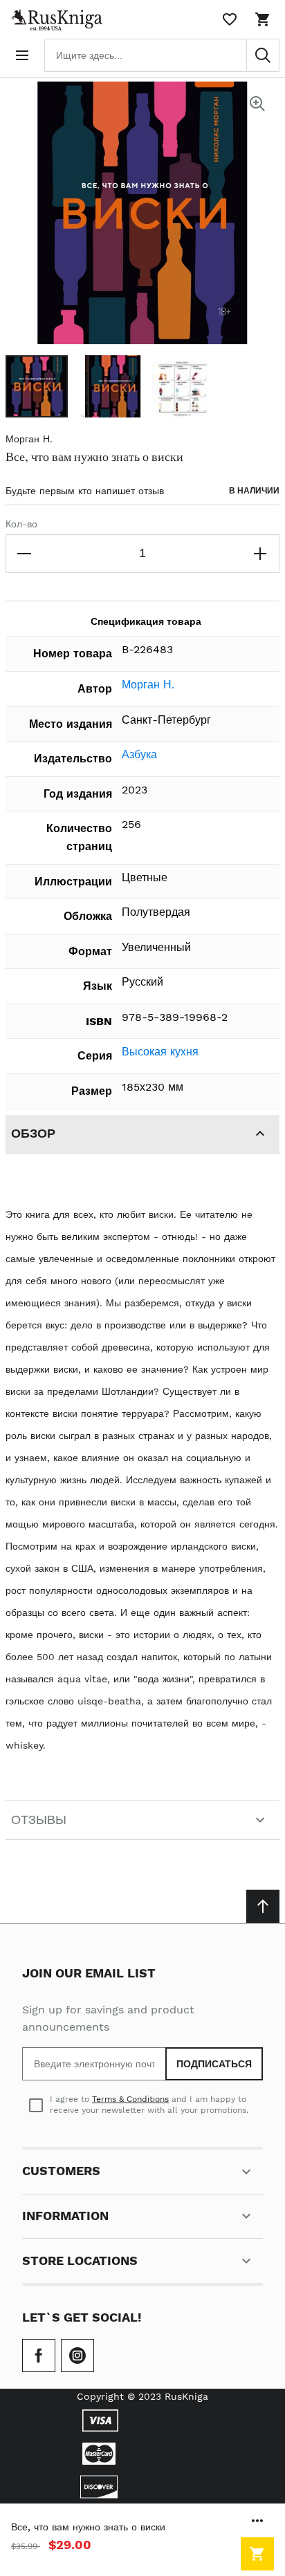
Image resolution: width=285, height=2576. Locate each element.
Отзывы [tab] (39, 1820)
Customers (61, 2171)
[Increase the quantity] (260, 554)
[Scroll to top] (263, 1906)
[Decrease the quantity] (25, 554)
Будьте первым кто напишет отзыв (85, 491)
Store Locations (80, 2260)
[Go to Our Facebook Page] (39, 2356)
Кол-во (21, 524)
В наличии (254, 491)
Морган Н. (29, 439)
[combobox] (162, 55)
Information (65, 2216)
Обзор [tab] (33, 1133)
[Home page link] (54, 19)
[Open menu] (22, 55)
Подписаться (214, 2064)
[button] (37, 386)
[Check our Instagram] (77, 2356)
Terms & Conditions (130, 2099)
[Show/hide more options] (257, 2521)
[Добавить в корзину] (257, 2554)
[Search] (263, 55)
